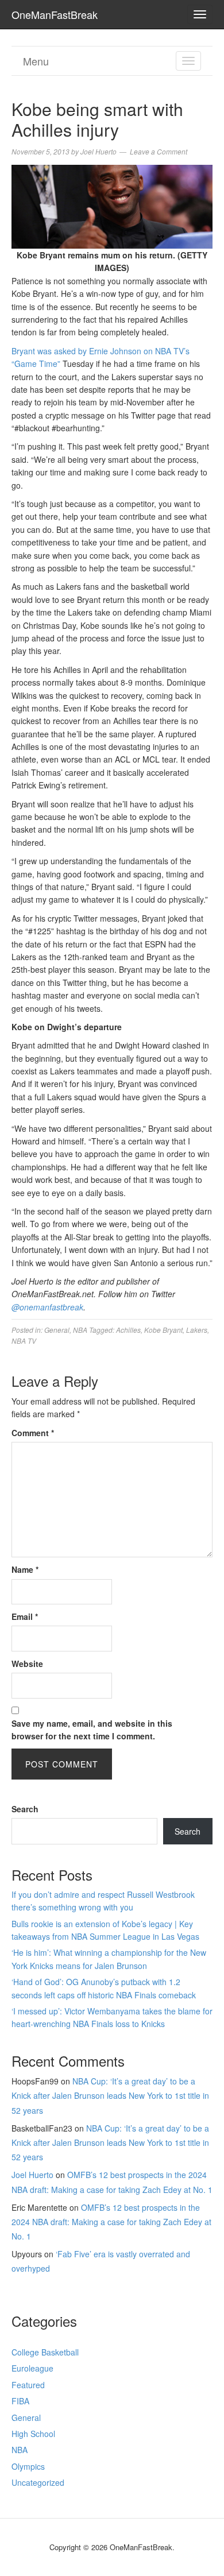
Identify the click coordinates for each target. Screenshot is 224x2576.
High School (33, 2434)
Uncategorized (38, 2482)
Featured (28, 2385)
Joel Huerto (32, 2175)
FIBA (20, 2401)
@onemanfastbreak (47, 1307)
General (57, 1330)
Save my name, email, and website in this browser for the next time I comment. (92, 1730)
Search (25, 1809)
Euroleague (32, 2368)
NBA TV (24, 1341)
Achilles (128, 1330)
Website (27, 1664)
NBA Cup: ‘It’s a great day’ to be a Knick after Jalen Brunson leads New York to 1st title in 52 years (110, 2095)
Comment (33, 1433)
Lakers (197, 1330)
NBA (80, 1330)
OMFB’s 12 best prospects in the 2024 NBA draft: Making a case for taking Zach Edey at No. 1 (111, 2222)
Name (25, 1569)
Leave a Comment (159, 151)
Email (25, 1616)
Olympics (28, 2466)
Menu (36, 61)
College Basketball (45, 2352)
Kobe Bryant (163, 1330)
